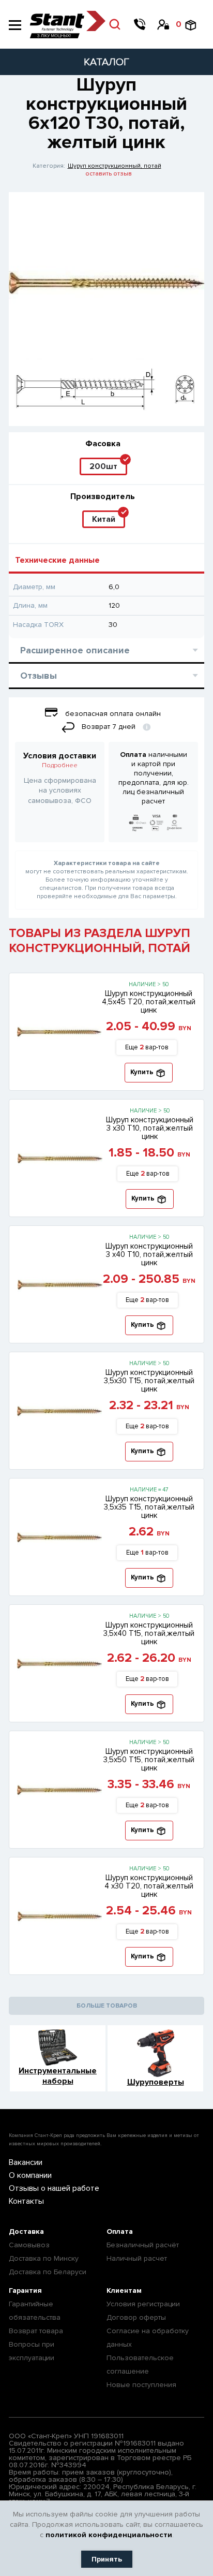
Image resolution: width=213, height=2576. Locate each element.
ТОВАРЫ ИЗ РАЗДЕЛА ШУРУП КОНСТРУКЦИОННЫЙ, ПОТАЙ (100, 941)
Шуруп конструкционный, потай (115, 166)
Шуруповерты (156, 2082)
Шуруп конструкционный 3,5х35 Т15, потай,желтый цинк (149, 1507)
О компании (30, 2175)
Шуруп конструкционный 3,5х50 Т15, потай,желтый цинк (149, 1760)
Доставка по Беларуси (48, 2272)
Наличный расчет (137, 2258)
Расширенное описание (75, 650)
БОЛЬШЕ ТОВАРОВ (107, 2006)
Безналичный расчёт (143, 2245)
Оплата (120, 2231)
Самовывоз (29, 2245)
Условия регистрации (143, 2304)
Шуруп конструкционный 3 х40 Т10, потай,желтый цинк (149, 1254)
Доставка (26, 2231)
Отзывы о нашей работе (54, 2188)
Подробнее (60, 765)
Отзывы (39, 676)
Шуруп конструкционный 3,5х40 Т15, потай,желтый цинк (149, 1633)
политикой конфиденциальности (109, 2535)
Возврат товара (36, 2331)
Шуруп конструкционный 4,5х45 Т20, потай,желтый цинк (149, 1002)
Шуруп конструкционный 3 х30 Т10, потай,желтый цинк (150, 1128)
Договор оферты (136, 2317)
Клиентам (124, 2290)
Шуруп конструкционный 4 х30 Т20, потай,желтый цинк (149, 1886)
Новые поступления (141, 2385)
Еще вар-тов (147, 1047)
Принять (107, 2559)
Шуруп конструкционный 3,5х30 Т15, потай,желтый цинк (149, 1381)
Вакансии (26, 2162)
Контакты (26, 2201)
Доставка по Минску (44, 2258)
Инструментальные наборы (58, 2076)
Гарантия (25, 2290)
